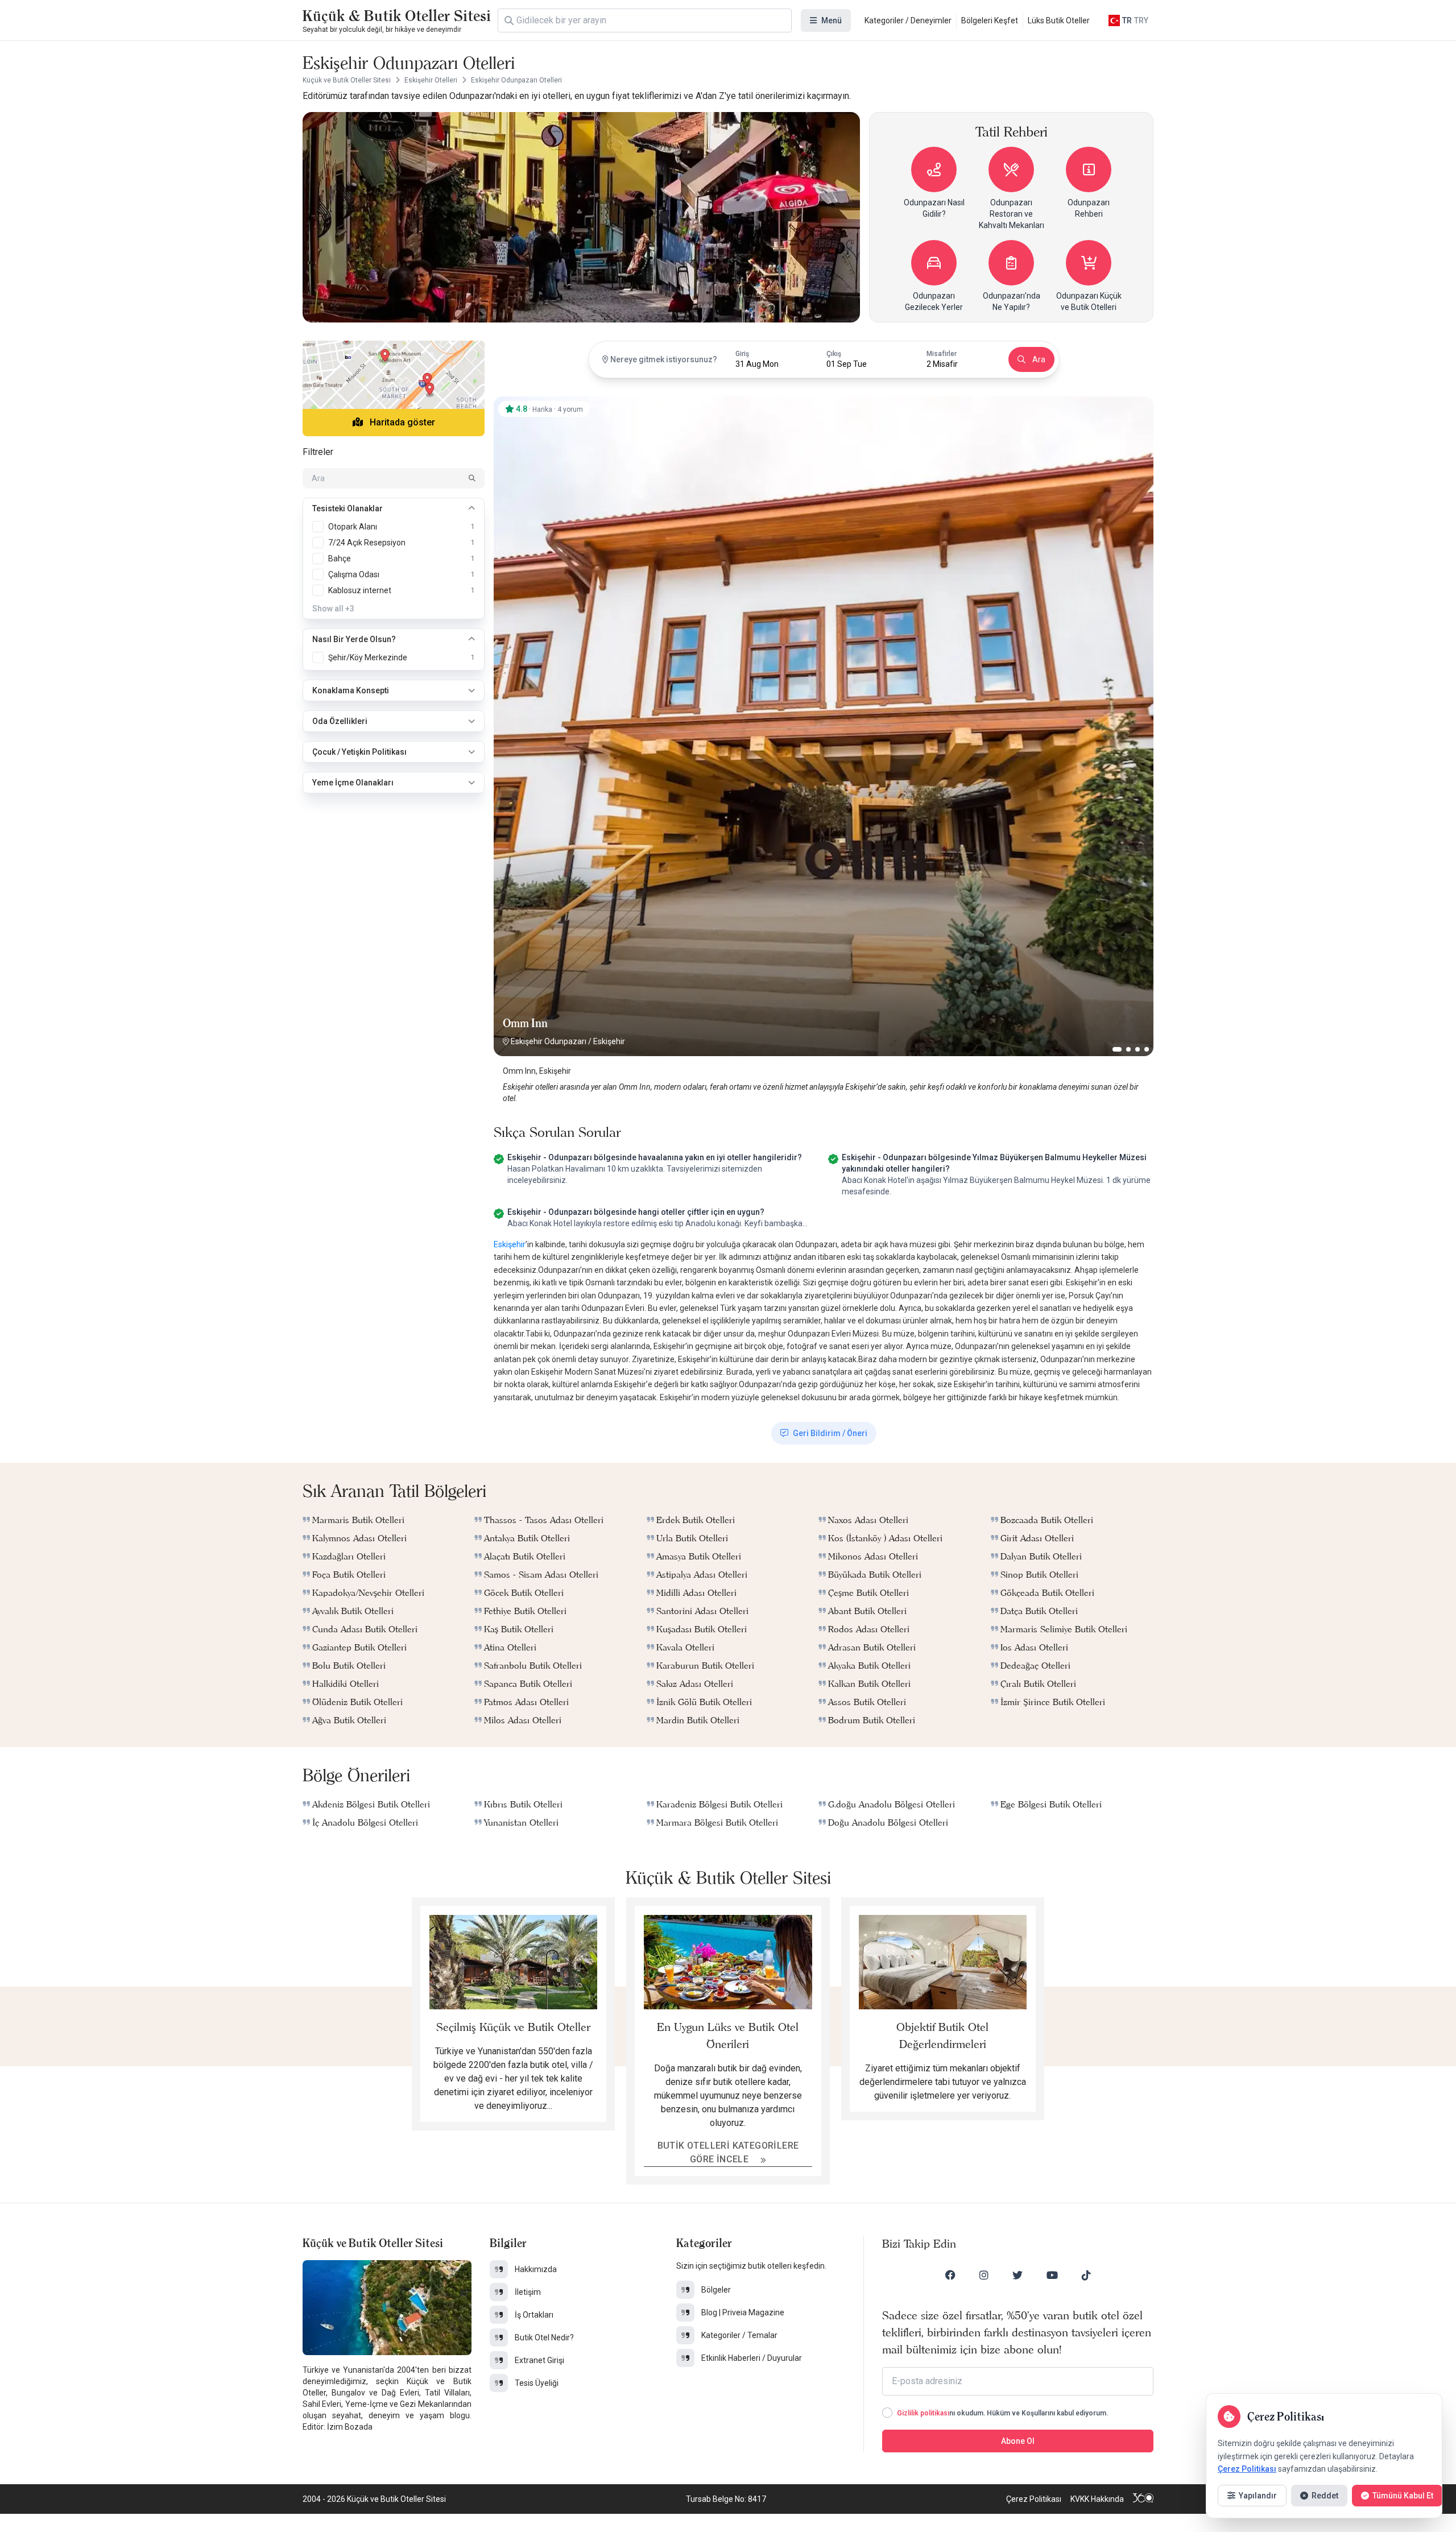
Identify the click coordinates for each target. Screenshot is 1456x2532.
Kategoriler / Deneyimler (908, 20)
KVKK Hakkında (1097, 2499)
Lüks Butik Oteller (1059, 20)
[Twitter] (1017, 2275)
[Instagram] (984, 2275)
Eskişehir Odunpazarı (549, 1041)
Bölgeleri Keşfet (990, 20)
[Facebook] (950, 2275)
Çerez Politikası (1034, 2499)
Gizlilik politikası (923, 2413)
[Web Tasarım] (1143, 2499)
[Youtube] (1052, 2275)
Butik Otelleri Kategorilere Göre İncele (728, 2152)
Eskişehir (609, 1041)
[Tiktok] (1086, 2275)
